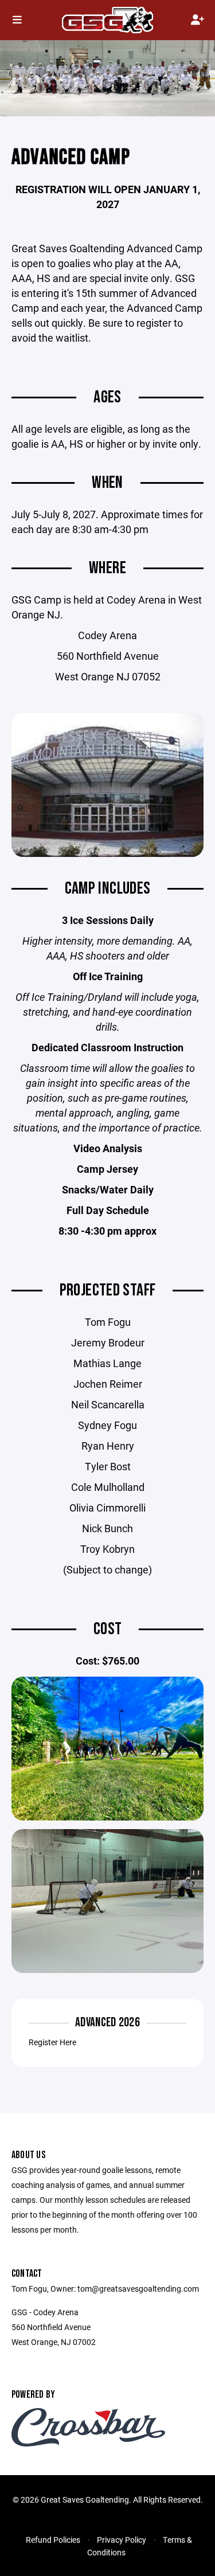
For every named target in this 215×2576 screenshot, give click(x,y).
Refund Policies (53, 2540)
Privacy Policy (122, 2540)
